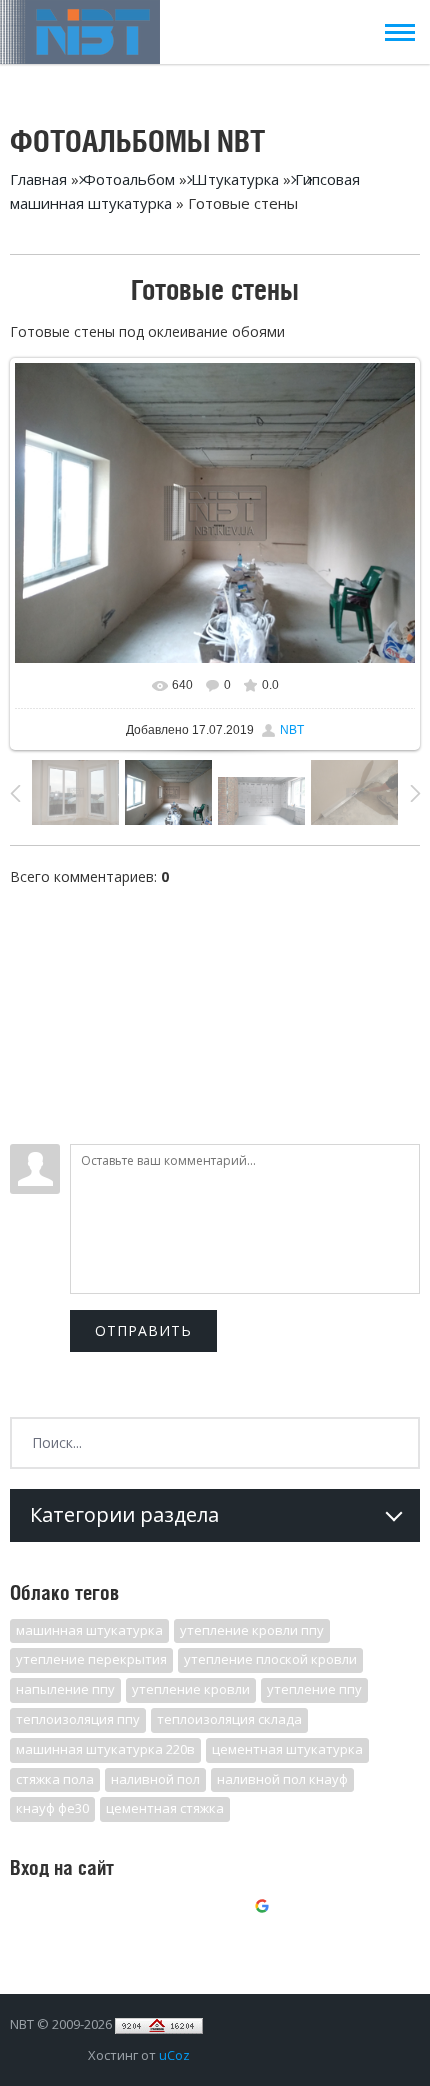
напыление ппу (65, 1689)
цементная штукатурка (287, 1749)
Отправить (143, 1330)
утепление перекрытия (91, 1659)
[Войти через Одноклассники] (299, 1909)
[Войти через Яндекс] (231, 1909)
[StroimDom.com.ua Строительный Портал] (159, 2024)
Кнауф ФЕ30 (52, 1808)
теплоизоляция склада (229, 1719)
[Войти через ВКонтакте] (163, 1909)
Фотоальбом (129, 179)
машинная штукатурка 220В (105, 1749)
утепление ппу (314, 1689)
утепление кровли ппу (252, 1630)
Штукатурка (235, 179)
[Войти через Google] (265, 1909)
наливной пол (155, 1779)
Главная (38, 179)
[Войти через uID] (129, 1909)
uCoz (174, 2055)
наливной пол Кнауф (282, 1779)
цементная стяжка (165, 1808)
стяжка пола (55, 1779)
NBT (292, 730)
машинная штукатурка (89, 1630)
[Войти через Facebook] (197, 1909)
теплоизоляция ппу (78, 1719)
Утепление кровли (191, 1689)
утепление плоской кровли (270, 1659)
